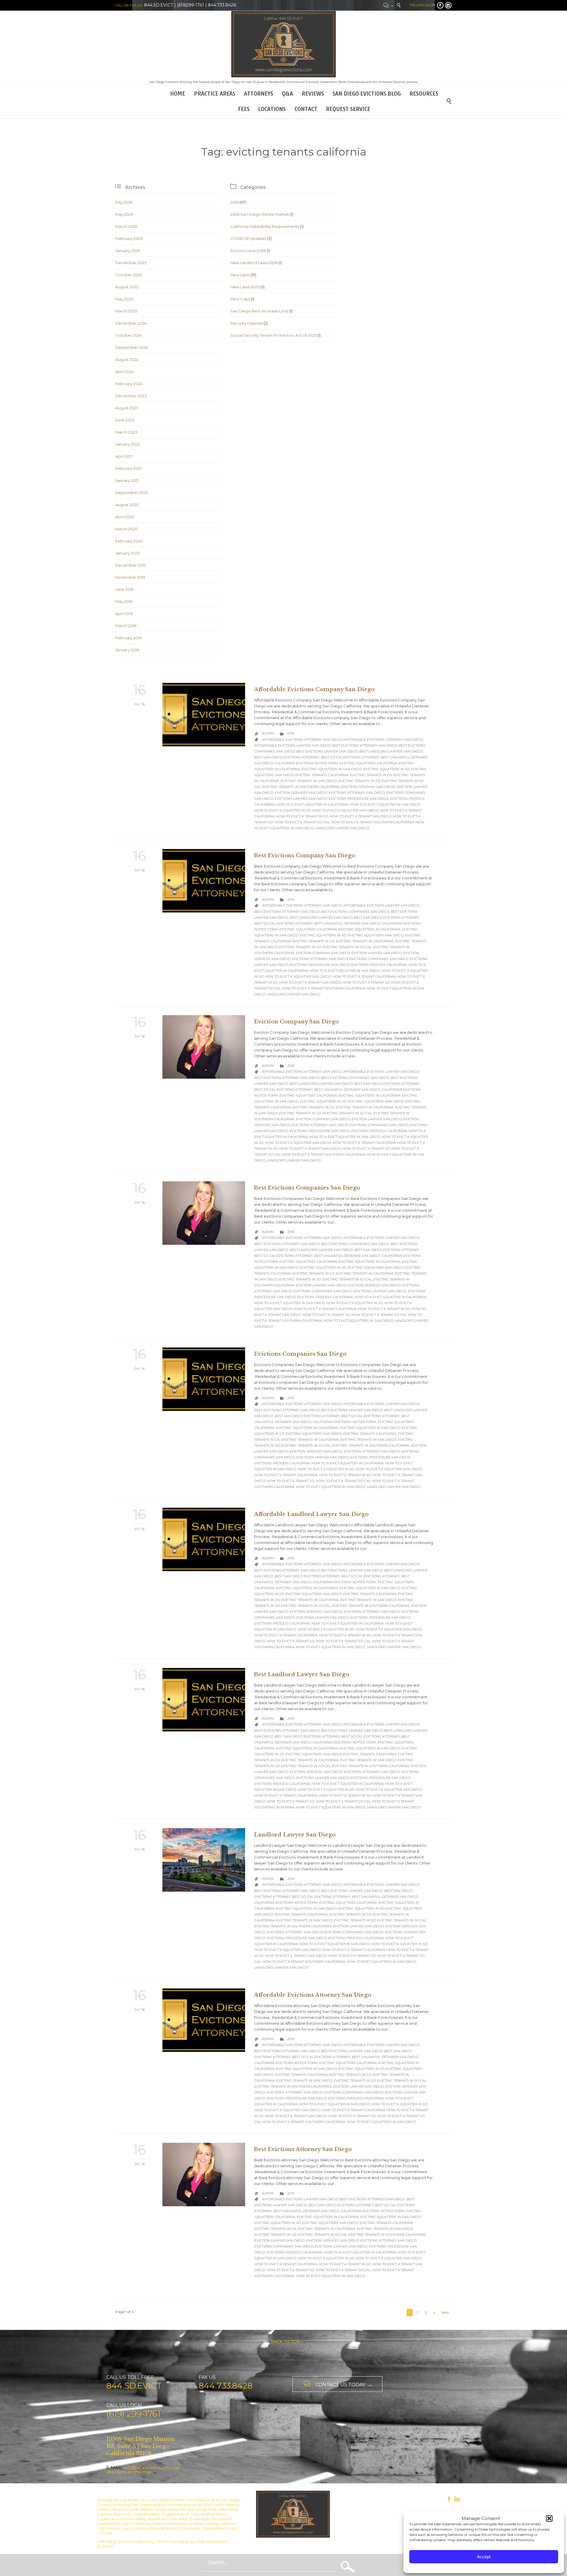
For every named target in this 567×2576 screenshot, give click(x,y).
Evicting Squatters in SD (386, 769)
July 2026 (124, 202)
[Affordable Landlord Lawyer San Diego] (204, 1539)
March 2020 (126, 529)
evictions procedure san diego (358, 799)
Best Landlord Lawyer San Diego (391, 751)
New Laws (240, 275)
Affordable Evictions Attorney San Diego (313, 1995)
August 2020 (127, 505)
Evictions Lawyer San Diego (301, 799)
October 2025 (128, 275)
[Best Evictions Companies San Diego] (204, 1213)
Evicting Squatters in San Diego (331, 769)
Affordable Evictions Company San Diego (314, 689)
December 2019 (131, 565)
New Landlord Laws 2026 (254, 263)
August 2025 (127, 287)
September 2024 (132, 347)
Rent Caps (240, 299)
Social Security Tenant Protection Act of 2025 (273, 335)
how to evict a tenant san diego (360, 816)
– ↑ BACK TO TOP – (283, 2342)
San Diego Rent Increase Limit (259, 311)
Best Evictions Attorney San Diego (303, 2149)
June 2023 (125, 420)
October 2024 (129, 335)
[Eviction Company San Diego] (204, 1047)
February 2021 (128, 468)
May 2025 (124, 299)
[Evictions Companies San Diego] (204, 1379)
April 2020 (125, 517)
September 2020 (132, 493)
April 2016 (124, 614)
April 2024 (124, 372)
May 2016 (124, 601)
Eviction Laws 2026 (248, 251)
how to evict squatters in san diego (358, 1321)
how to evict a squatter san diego (345, 810)
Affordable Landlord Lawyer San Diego (311, 1514)
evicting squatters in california (369, 929)
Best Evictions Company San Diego (304, 856)
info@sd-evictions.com (148, 2468)
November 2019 (130, 577)
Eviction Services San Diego (301, 793)
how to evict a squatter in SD (282, 810)
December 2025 (131, 263)
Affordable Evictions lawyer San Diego (292, 745)
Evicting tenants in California (364, 941)
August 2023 (127, 408)
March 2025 (126, 311)
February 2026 (129, 238)
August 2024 (127, 359)
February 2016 (128, 638)
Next (445, 2312)
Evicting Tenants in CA (371, 775)
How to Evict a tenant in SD (302, 816)
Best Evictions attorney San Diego (364, 745)
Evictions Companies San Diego (300, 1354)
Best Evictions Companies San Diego (355, 912)
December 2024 (131, 323)
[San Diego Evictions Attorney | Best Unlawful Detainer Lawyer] (283, 44)
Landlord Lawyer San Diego (342, 828)
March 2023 (126, 432)
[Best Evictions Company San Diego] (204, 881)
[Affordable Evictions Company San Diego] (204, 715)
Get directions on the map (143, 2470)
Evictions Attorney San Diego (356, 793)
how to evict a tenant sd (366, 982)
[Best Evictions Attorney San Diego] (204, 2175)
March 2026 (126, 226)
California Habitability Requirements (265, 226)
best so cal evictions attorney (350, 757)
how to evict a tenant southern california (372, 822)
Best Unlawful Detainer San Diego (347, 923)
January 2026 (128, 251)
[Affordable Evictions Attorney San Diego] (204, 2020)
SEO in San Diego (173, 2541)
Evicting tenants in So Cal (347, 947)
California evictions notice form (306, 763)
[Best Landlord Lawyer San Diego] (204, 1700)
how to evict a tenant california (364, 977)
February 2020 (129, 541)
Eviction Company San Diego (368, 787)
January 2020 (128, 553)
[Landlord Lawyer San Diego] (204, 1860)
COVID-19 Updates (248, 238)
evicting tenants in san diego (308, 781)
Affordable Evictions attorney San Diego (302, 740)
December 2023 (131, 396)
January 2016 (127, 650)
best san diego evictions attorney (287, 757)
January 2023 (128, 444)
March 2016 (126, 626)
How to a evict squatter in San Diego (385, 804)
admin (268, 733)
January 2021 (127, 480)
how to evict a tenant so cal (302, 822)
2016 (234, 202)
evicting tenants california (322, 775)
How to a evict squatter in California (312, 804)
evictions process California (379, 965)
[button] (549, 2518)
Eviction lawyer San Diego (376, 953)
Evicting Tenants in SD (359, 781)
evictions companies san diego (379, 959)
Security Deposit (246, 323)
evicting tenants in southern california (301, 787)
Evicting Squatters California (368, 763)
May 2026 (124, 214)
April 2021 (124, 456)
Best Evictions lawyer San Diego (327, 751)
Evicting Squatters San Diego (375, 935)
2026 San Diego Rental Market (260, 214)
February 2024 (129, 384)
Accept (484, 2557)
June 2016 (124, 589)
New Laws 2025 (245, 287)
